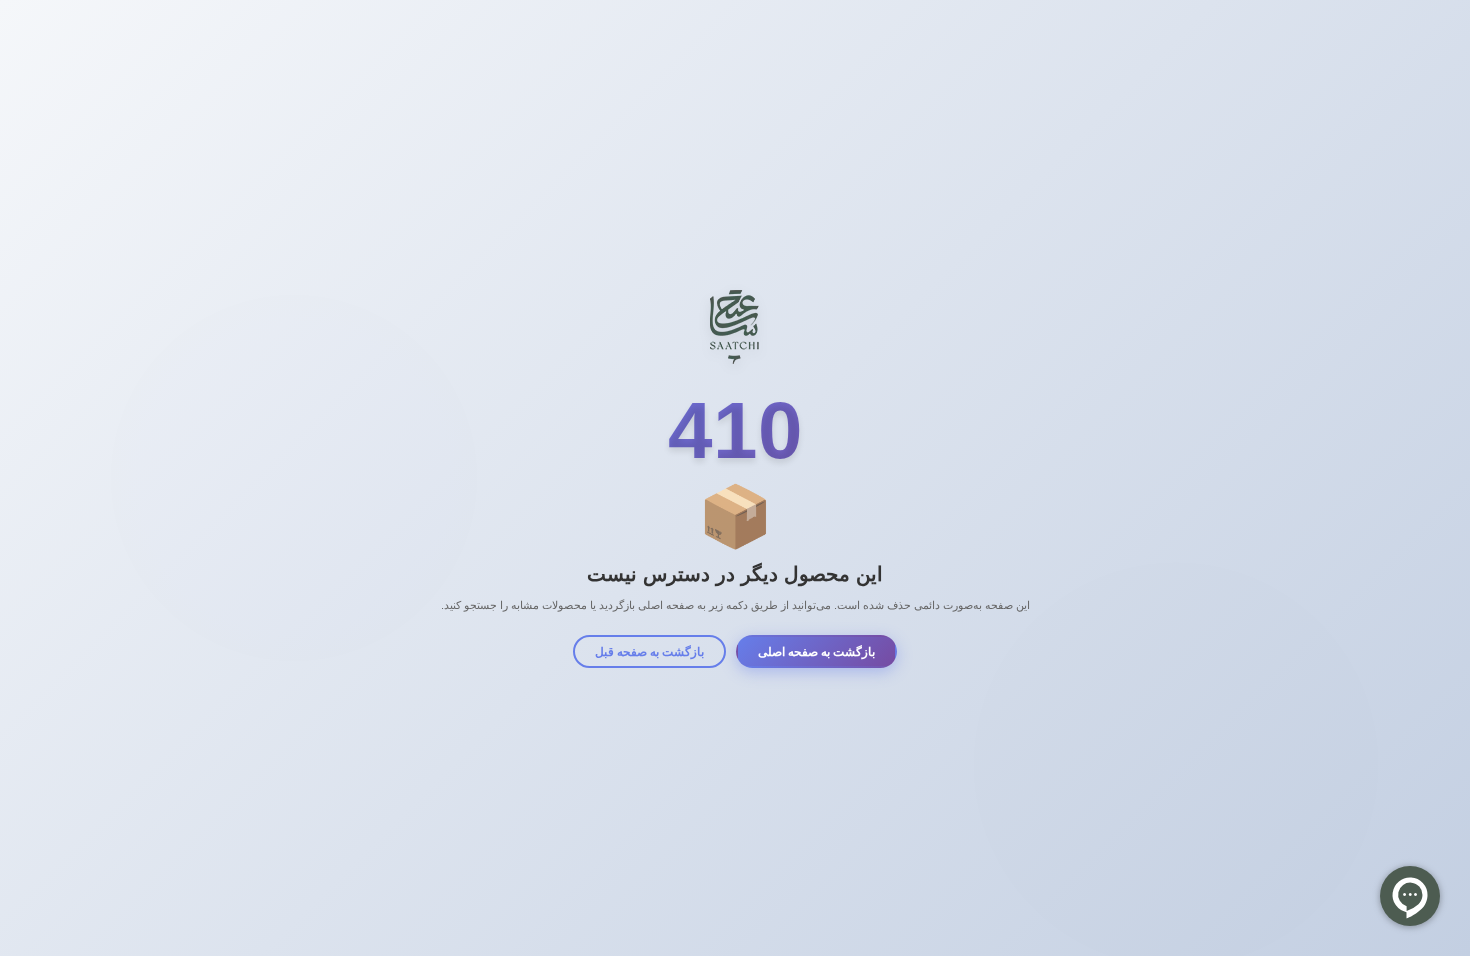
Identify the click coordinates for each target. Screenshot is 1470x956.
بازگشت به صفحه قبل (649, 652)
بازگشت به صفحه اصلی (816, 652)
